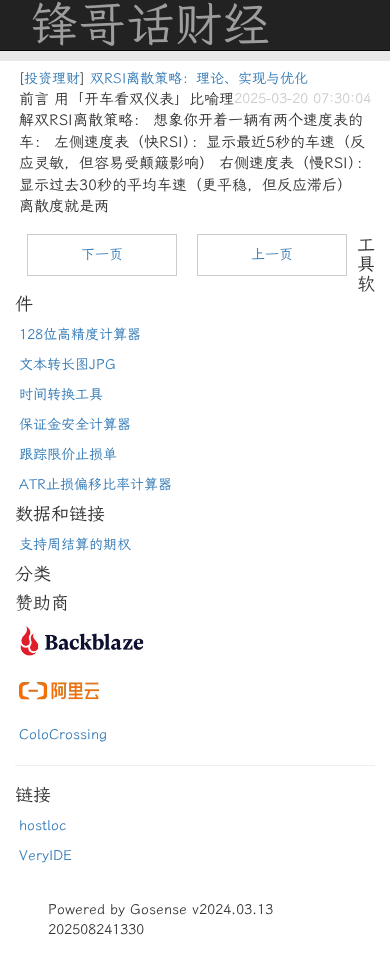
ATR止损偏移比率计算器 (95, 484)
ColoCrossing (63, 734)
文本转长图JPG (67, 364)
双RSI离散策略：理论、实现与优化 (199, 78)
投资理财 (52, 78)
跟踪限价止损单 (68, 454)
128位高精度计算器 (80, 334)
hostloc (42, 825)
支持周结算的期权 (75, 544)
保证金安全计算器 (75, 424)
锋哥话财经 (150, 25)
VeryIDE (45, 855)
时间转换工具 (61, 394)
